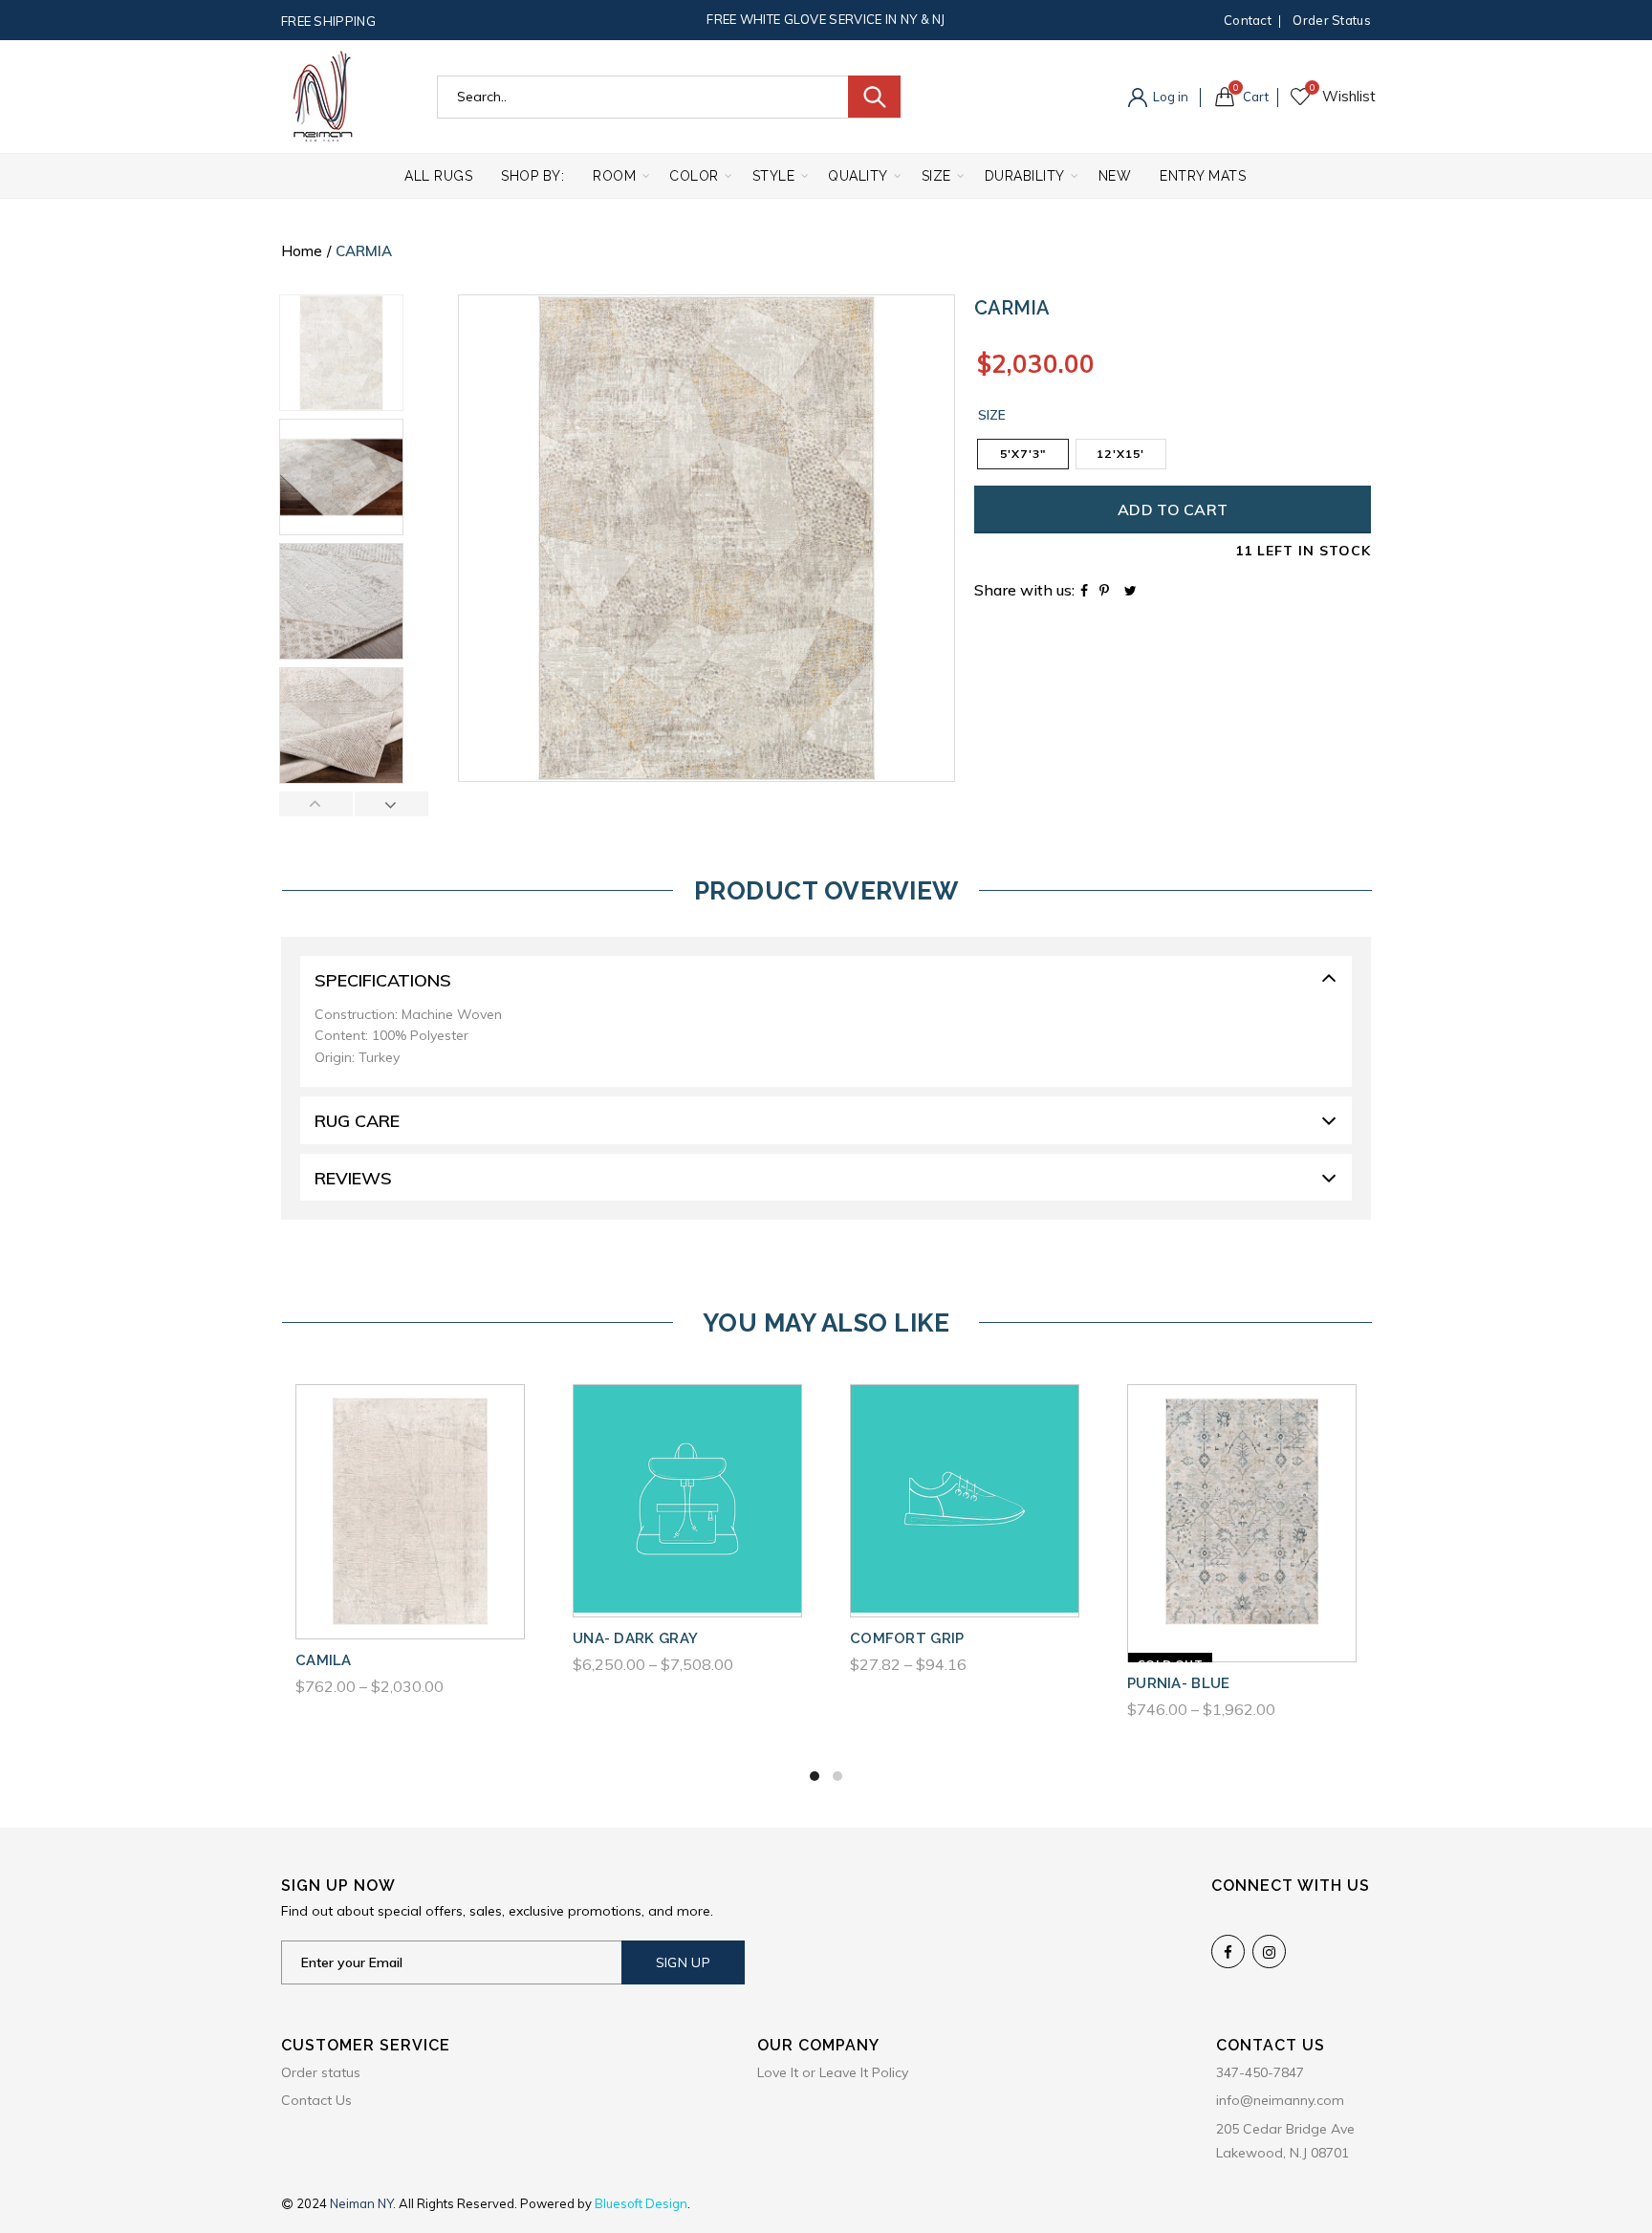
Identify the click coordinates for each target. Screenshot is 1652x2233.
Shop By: (533, 176)
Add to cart (1173, 509)
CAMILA (324, 1660)
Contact (1248, 20)
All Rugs (438, 176)
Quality (858, 176)
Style (774, 176)
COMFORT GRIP (907, 1638)
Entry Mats (1203, 176)
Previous (316, 804)
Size (936, 176)
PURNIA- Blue (1179, 1683)
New (1115, 176)
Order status (1332, 20)
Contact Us (316, 2100)
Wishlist (1312, 88)
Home (302, 251)
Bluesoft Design (641, 2203)
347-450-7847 (1260, 2072)
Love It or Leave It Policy (833, 2072)
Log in (1169, 97)
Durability (1025, 176)
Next (391, 804)
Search (874, 97)
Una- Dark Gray (635, 1638)
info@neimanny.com (1280, 2100)
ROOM (614, 176)
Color (694, 176)
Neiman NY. (364, 2203)
